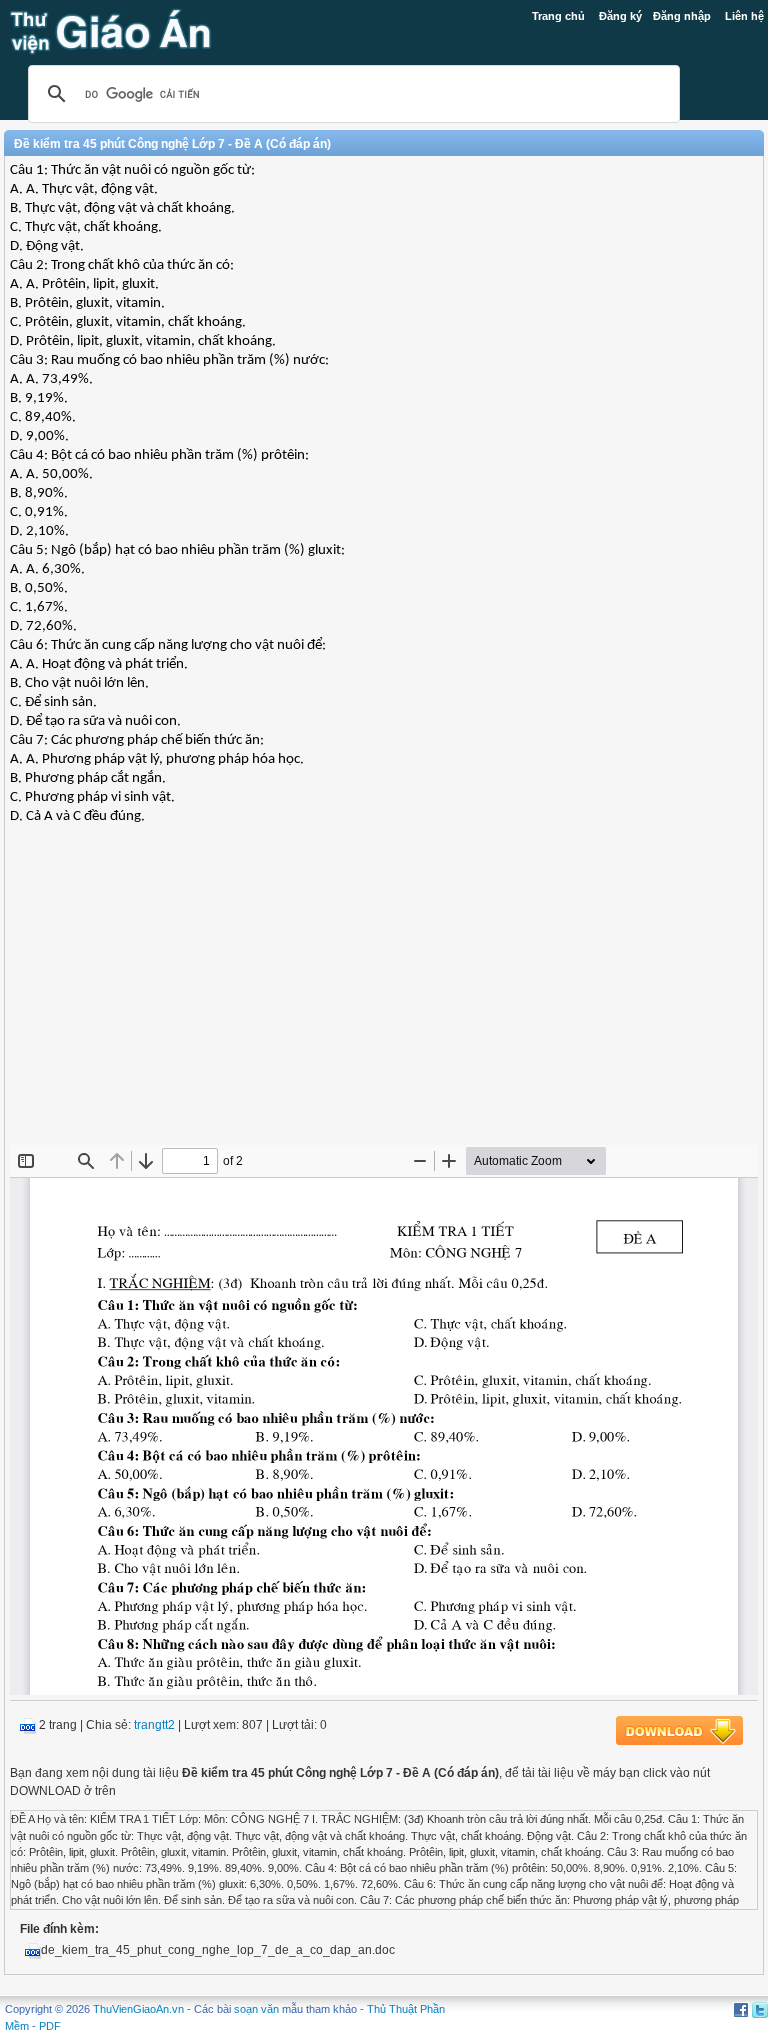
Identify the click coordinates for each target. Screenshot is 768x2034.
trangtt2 (154, 1725)
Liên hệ (744, 16)
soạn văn (256, 2009)
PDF (50, 2026)
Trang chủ (558, 16)
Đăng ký (620, 16)
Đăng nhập (682, 16)
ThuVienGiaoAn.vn (138, 2009)
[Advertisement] (384, 1000)
